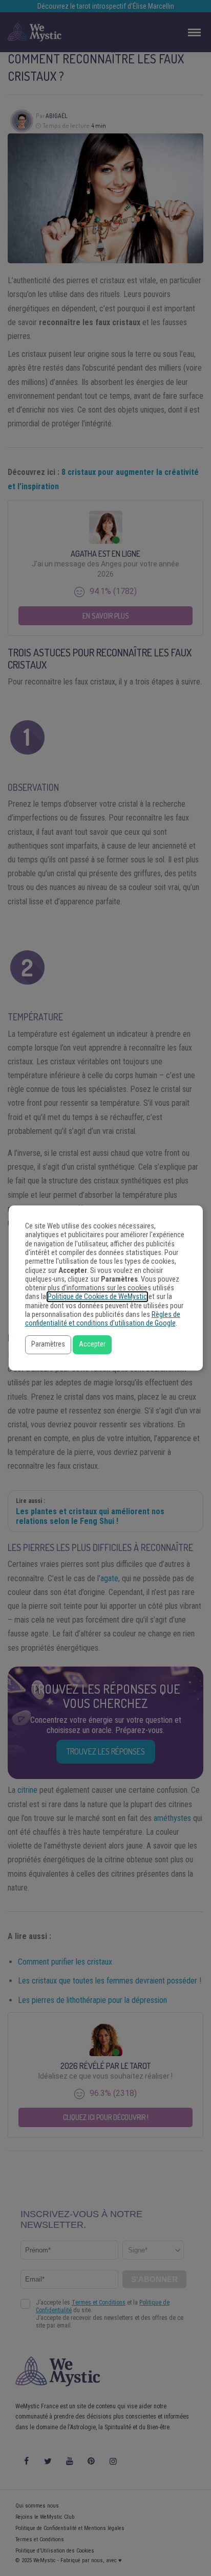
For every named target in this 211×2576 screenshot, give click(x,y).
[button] (48, 1345)
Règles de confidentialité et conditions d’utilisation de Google (103, 1319)
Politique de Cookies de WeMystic (97, 1297)
